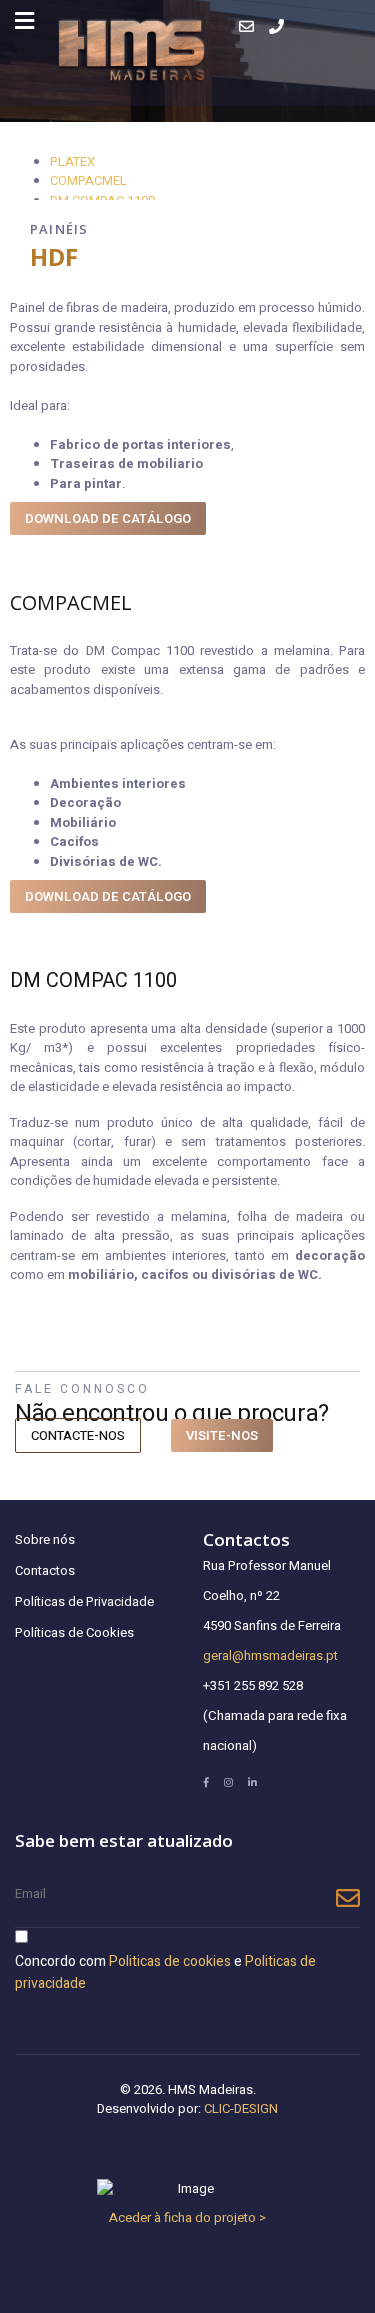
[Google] (228, 1783)
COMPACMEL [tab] (88, 180)
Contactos (45, 1570)
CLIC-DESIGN (241, 2108)
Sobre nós (45, 1539)
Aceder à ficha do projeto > (187, 2217)
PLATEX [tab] (72, 161)
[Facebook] (206, 1783)
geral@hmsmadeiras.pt (270, 1655)
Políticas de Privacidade (84, 1601)
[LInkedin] (252, 1783)
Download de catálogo (108, 518)
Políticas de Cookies (74, 1632)
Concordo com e (165, 1972)
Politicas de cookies (170, 1961)
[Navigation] (24, 21)
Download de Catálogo (108, 896)
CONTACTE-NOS (78, 1435)
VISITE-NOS (222, 1435)
